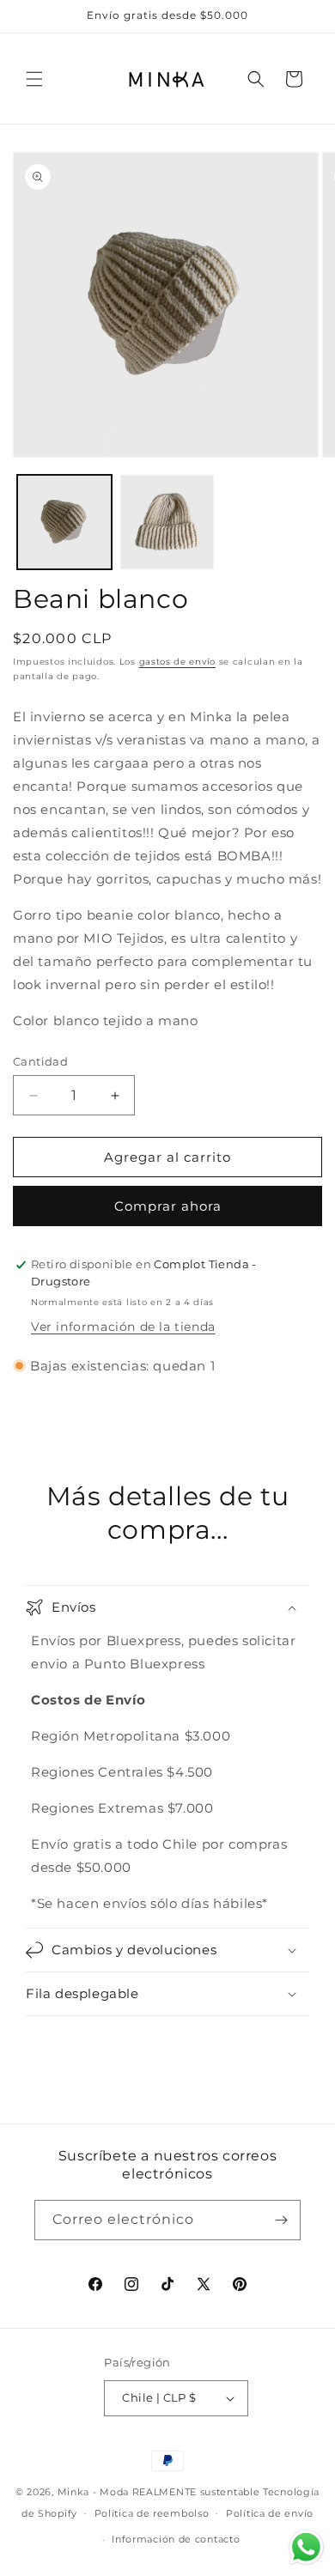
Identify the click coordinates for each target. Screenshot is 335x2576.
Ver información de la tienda (123, 1327)
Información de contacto (176, 2539)
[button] (34, 79)
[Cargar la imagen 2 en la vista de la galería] (167, 522)
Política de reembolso (152, 2513)
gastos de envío (178, 662)
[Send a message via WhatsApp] (306, 2547)
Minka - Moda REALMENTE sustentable (159, 2492)
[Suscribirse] (281, 2220)
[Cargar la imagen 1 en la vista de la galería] (64, 522)
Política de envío (270, 2513)
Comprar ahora (168, 1206)
